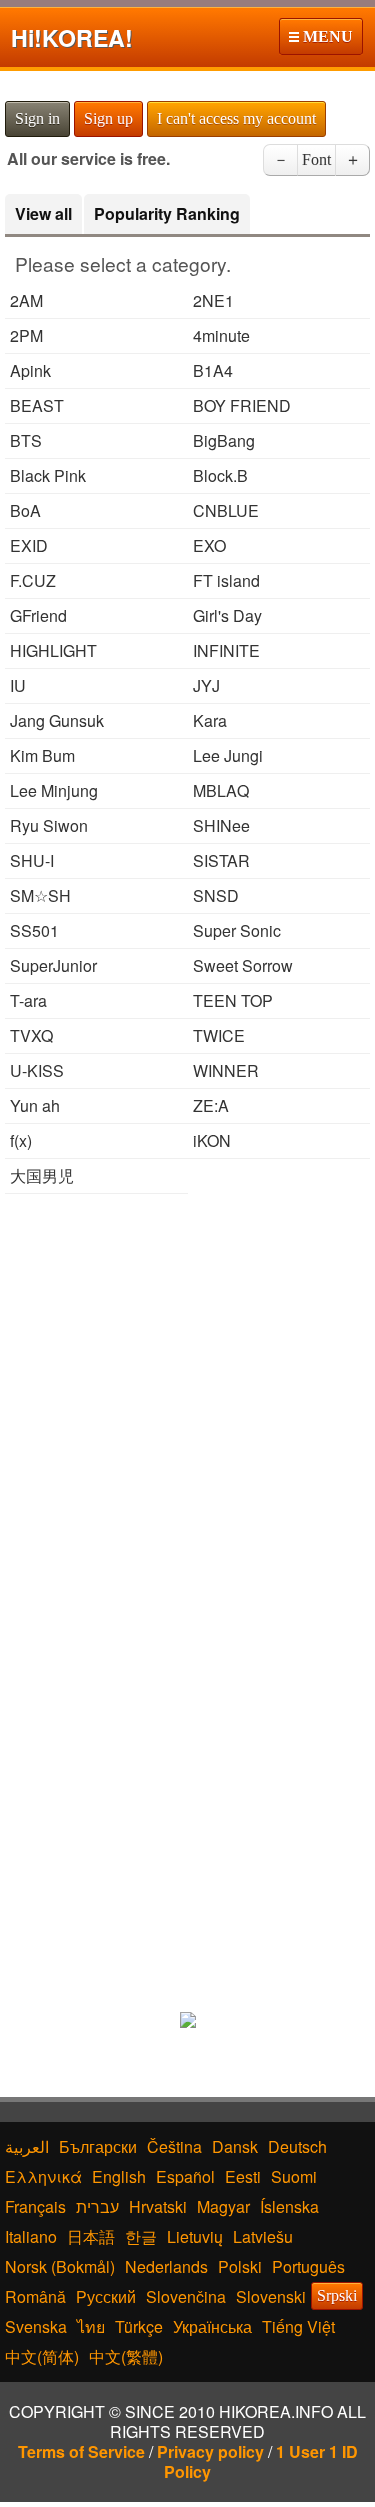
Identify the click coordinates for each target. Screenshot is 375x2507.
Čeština (174, 2146)
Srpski (337, 2295)
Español (185, 2176)
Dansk (235, 2146)
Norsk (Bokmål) (60, 2266)
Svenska (36, 2326)
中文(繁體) (126, 2356)
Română (35, 2296)
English (119, 2176)
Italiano (31, 2236)
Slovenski (271, 2296)
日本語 (91, 2236)
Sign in (37, 118)
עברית (97, 2206)
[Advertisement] (187, 1401)
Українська (212, 2326)
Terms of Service (81, 2451)
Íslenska (289, 2206)
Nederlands (166, 2266)
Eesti (243, 2176)
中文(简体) (42, 2356)
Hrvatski (158, 2206)
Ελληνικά (43, 2176)
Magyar (223, 2206)
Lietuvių (195, 2236)
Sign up (108, 118)
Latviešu (263, 2236)
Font (316, 159)
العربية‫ (27, 2146)
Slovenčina (186, 2296)
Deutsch (297, 2146)
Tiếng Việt (298, 2326)
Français (35, 2206)
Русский (106, 2296)
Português (308, 2266)
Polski (240, 2266)
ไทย (91, 2326)
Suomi (294, 2176)
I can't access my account (236, 118)
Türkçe (139, 2326)
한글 (141, 2236)
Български (98, 2146)
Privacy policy (210, 2451)
